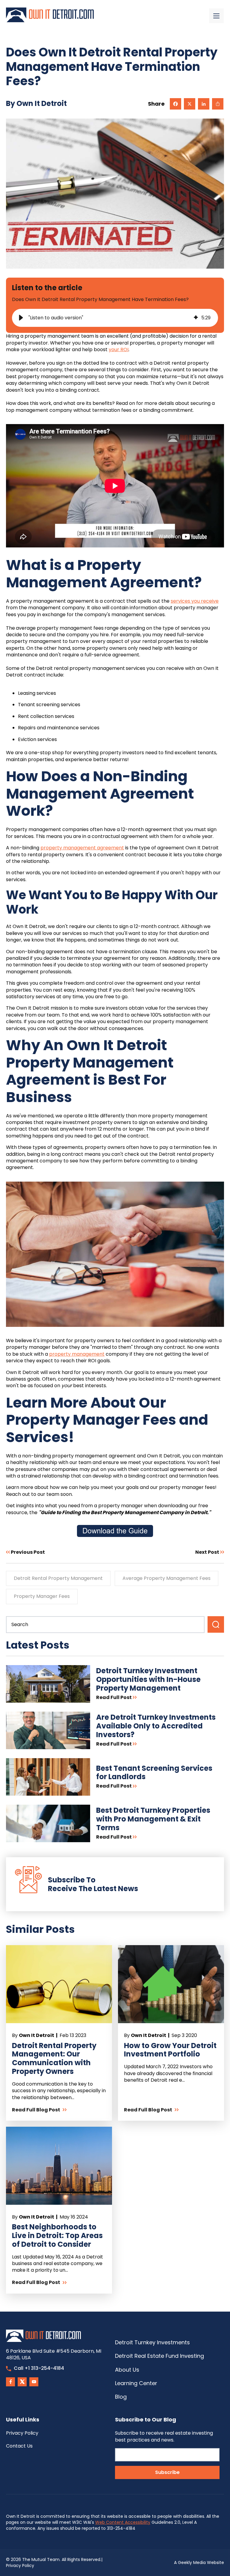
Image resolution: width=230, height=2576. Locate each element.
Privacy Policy (20, 2565)
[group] (115, 318)
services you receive (195, 601)
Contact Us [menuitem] (19, 2446)
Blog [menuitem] (121, 2397)
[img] (196, 318)
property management (77, 1354)
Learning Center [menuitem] (136, 2383)
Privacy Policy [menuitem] (22, 2433)
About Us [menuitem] (127, 2370)
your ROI (119, 349)
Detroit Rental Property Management (58, 1578)
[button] (21, 318)
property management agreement (82, 848)
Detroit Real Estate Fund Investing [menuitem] (159, 2356)
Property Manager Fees (42, 1596)
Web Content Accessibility (123, 2522)
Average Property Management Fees (167, 1578)
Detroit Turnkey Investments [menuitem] (152, 2342)
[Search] (216, 1624)
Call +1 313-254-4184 (39, 2368)
